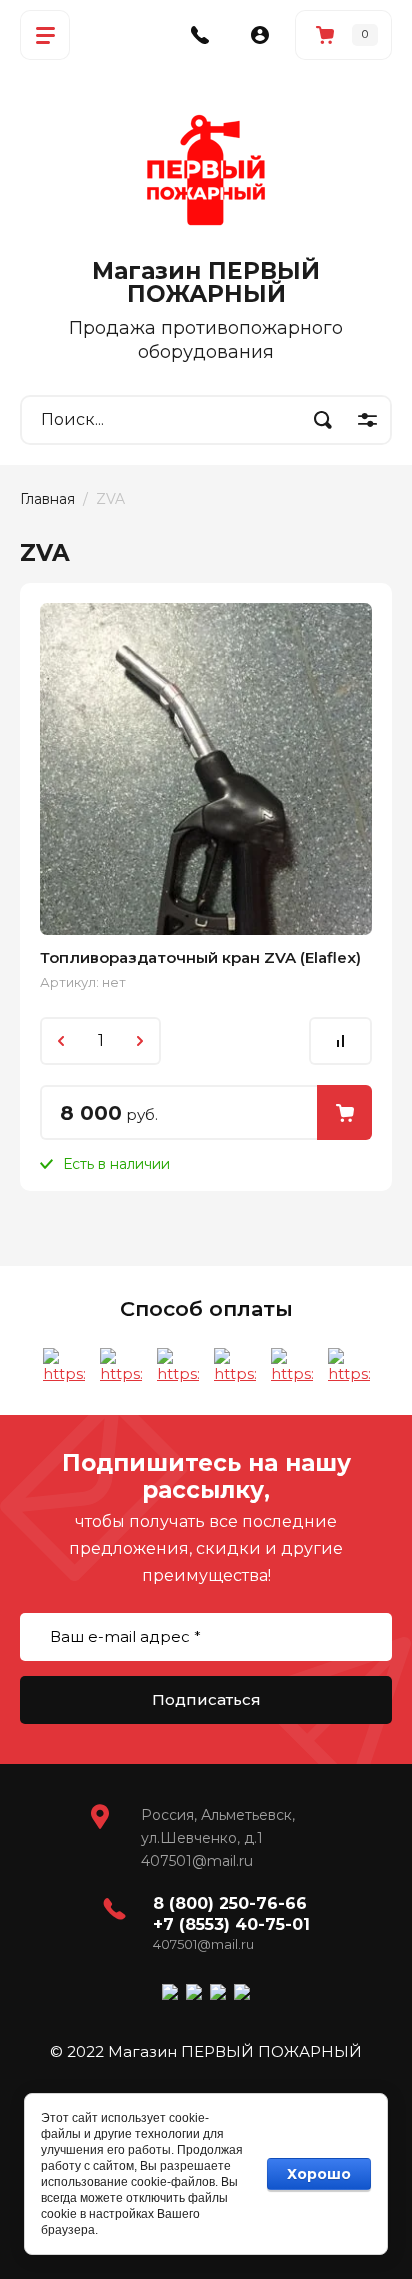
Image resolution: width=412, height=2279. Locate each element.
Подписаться (206, 1699)
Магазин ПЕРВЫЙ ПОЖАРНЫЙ (206, 282)
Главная (47, 499)
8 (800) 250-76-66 (230, 1903)
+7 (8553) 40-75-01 (231, 1924)
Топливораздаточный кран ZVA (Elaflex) (200, 957)
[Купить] (344, 1112)
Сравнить (340, 1041)
